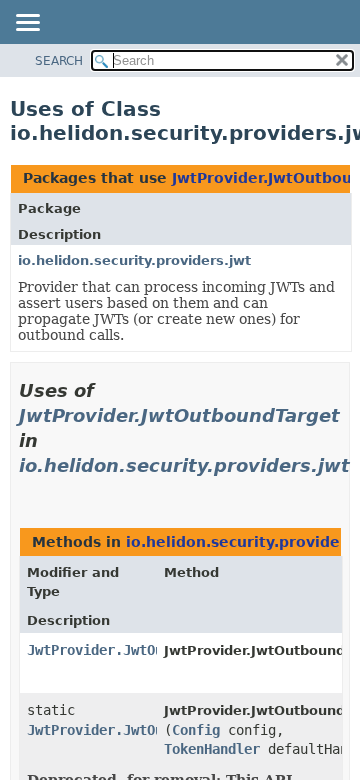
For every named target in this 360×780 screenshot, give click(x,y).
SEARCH (59, 61)
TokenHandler (212, 749)
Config (196, 730)
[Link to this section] (27, 490)
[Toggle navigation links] (27, 24)
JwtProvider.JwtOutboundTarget (179, 415)
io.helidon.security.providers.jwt (134, 260)
